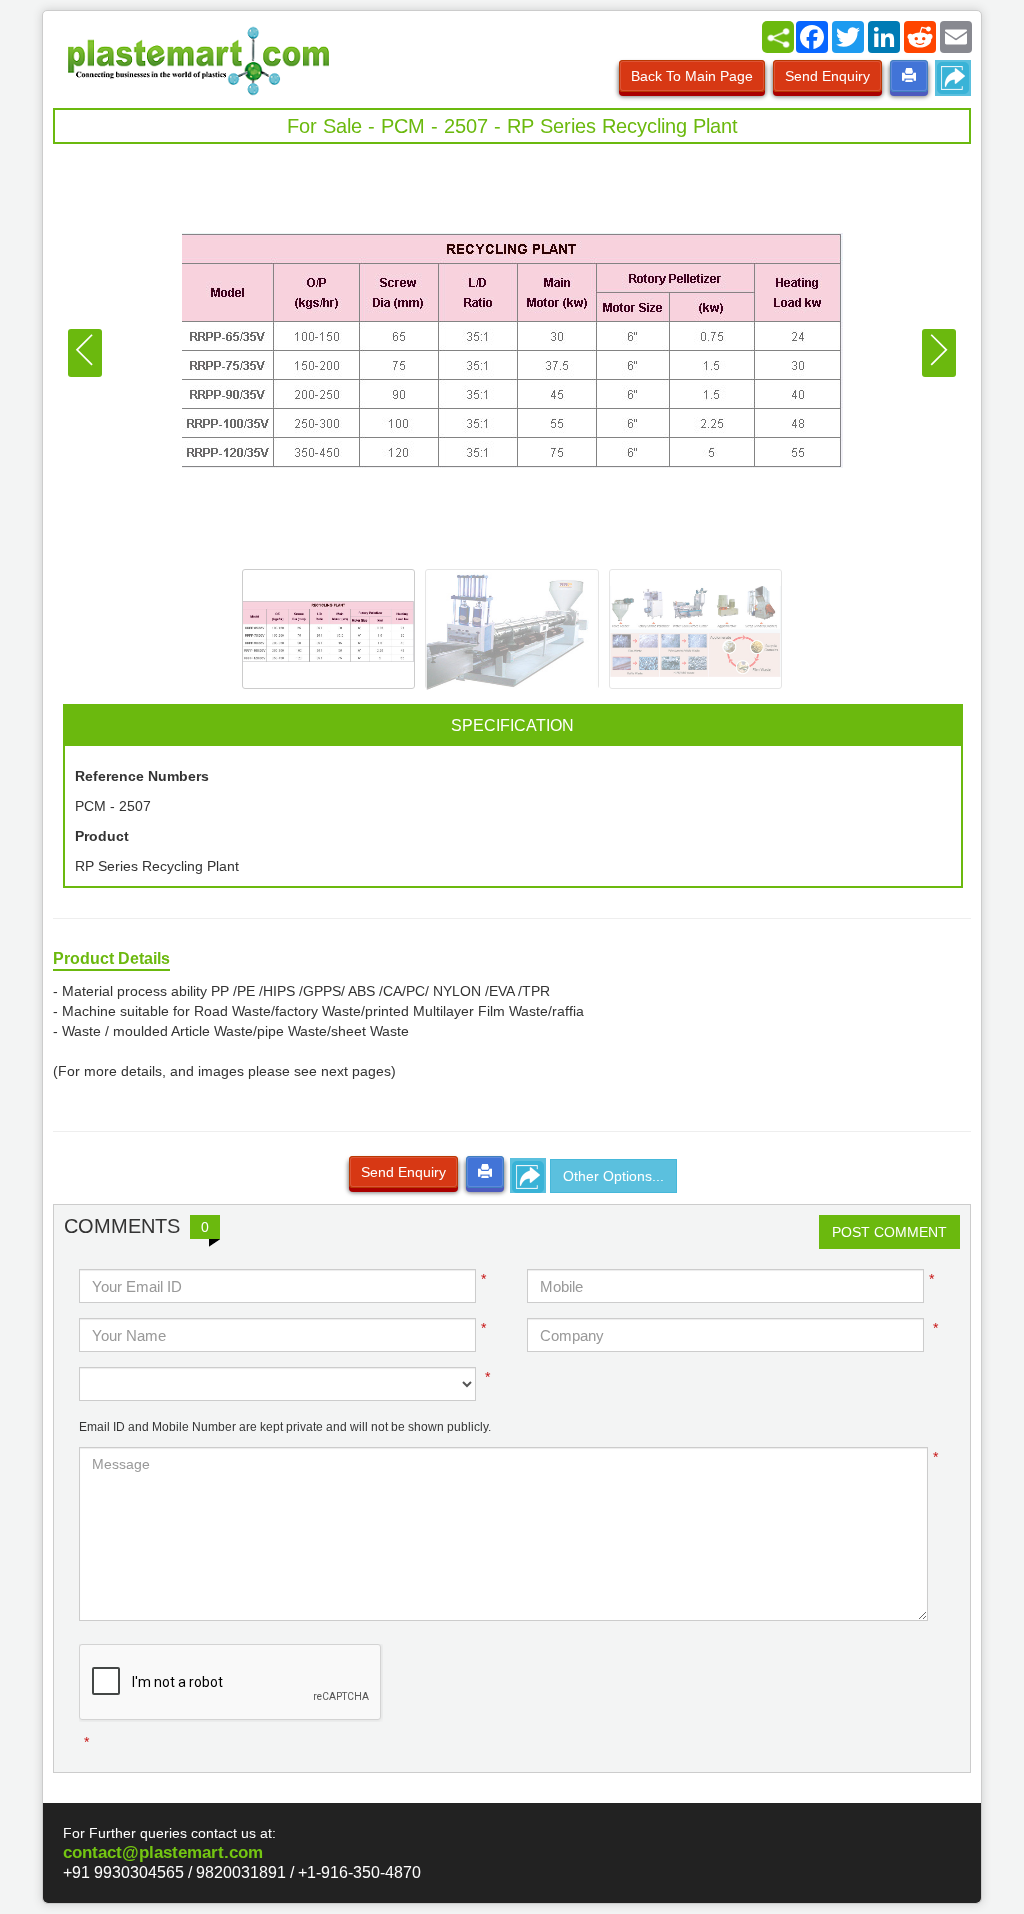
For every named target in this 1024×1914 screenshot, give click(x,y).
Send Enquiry (827, 76)
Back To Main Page (692, 76)
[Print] (909, 76)
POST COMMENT (889, 1232)
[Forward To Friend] (953, 78)
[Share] (778, 37)
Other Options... (613, 1176)
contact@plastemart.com (163, 1852)
